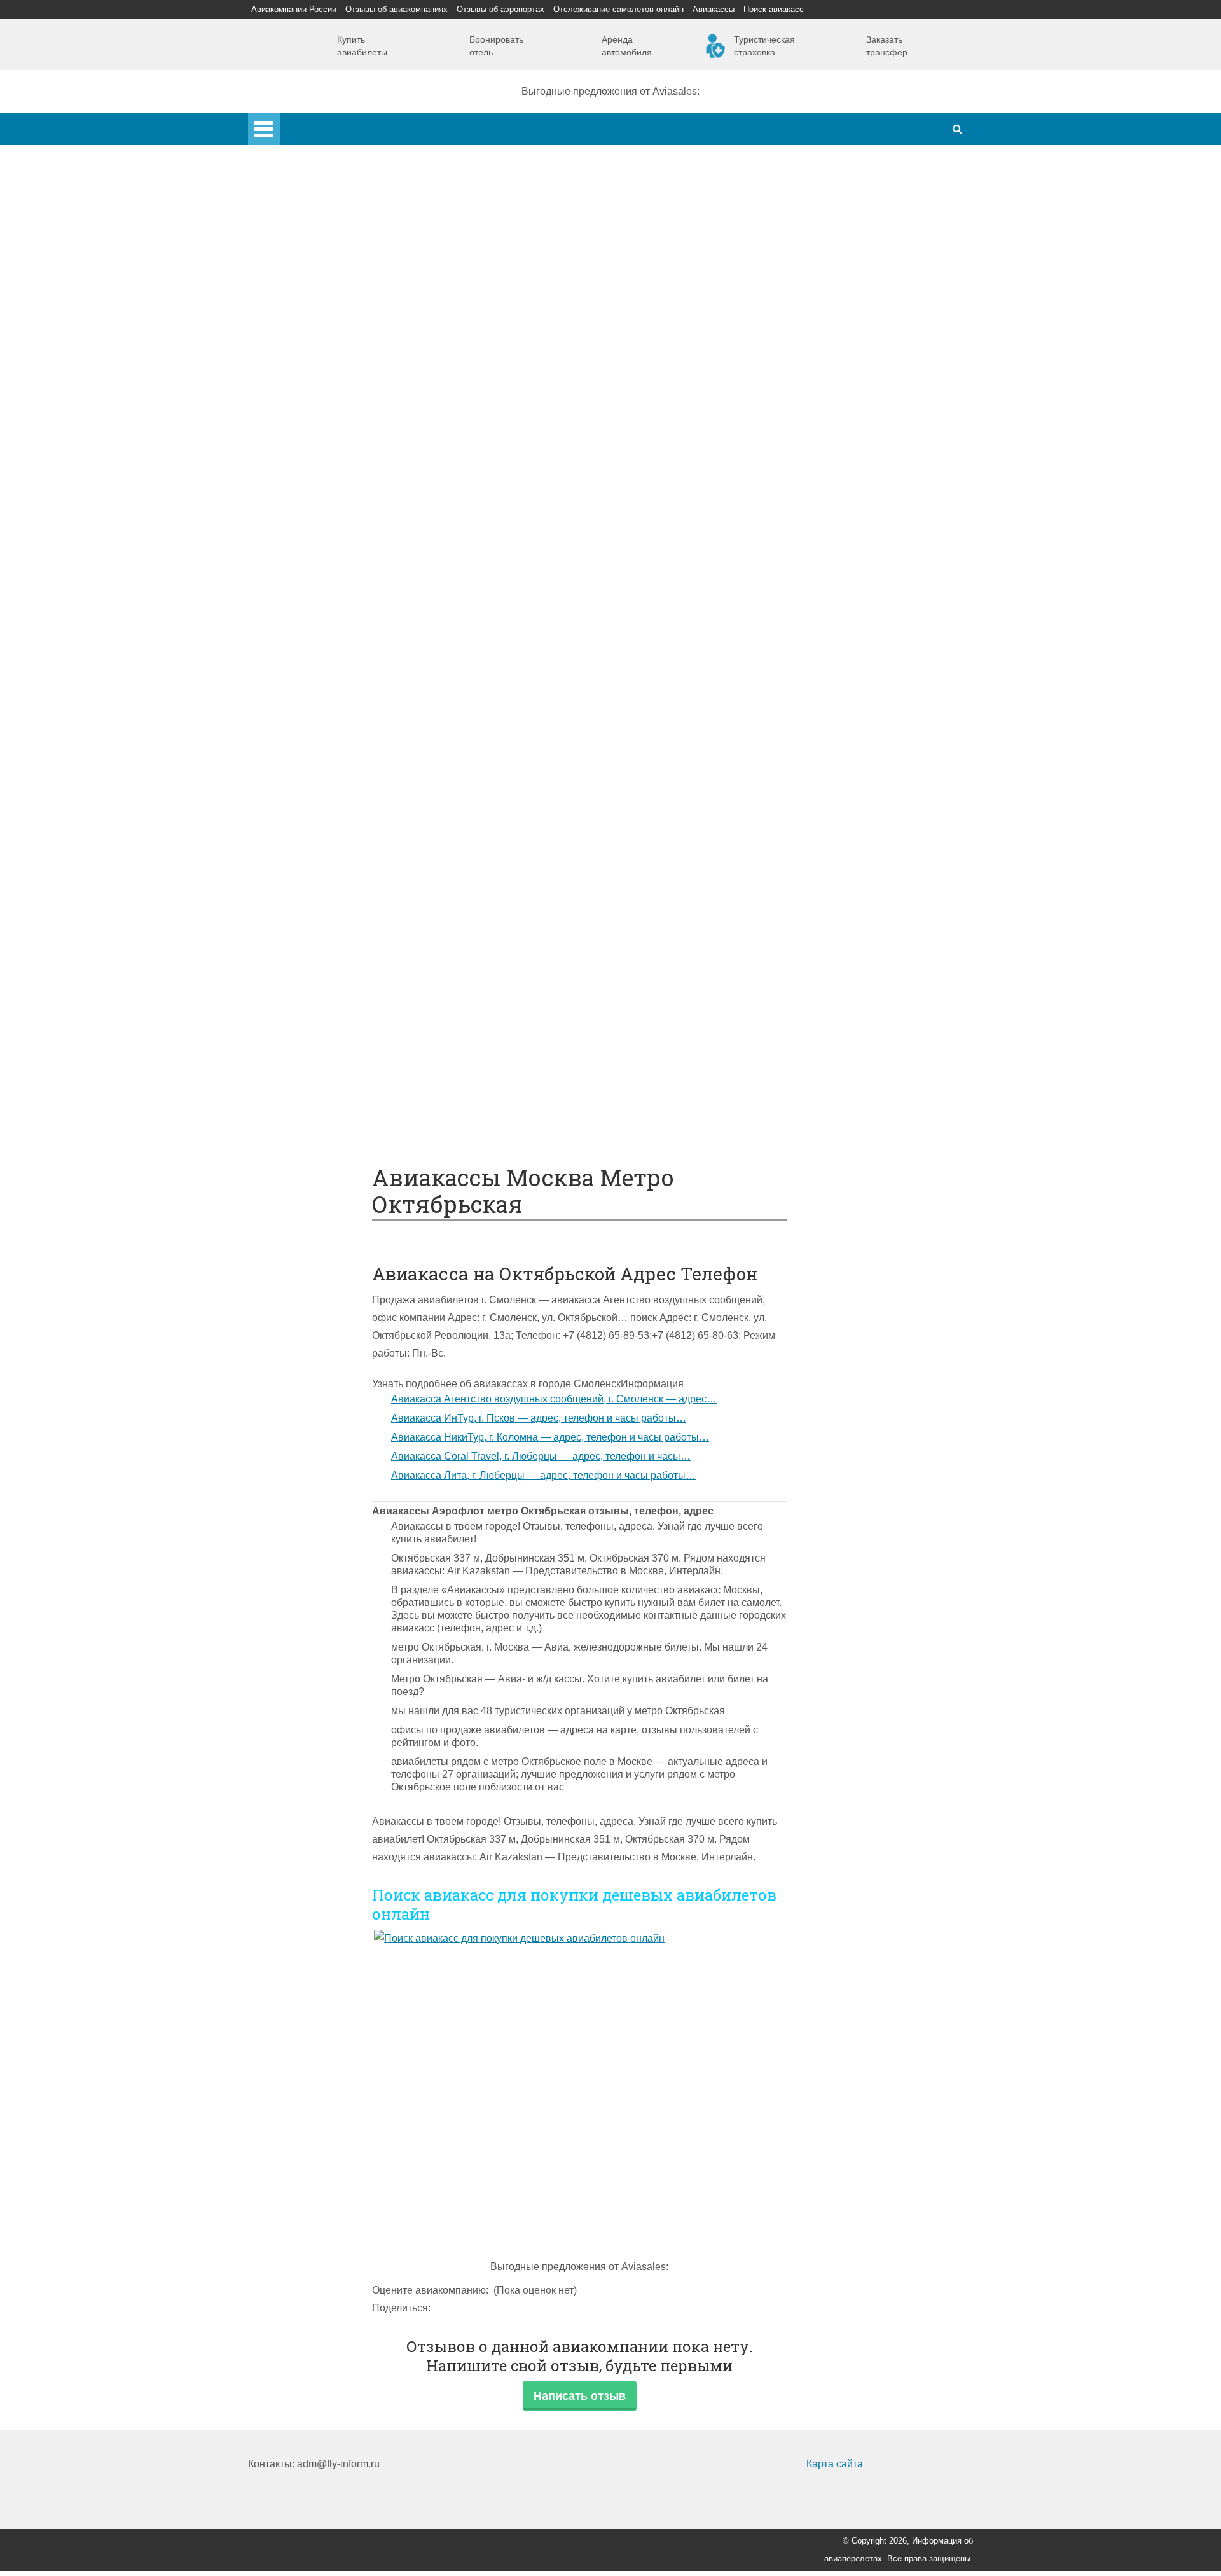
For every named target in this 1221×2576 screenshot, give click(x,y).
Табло (313, 876)
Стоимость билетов (345, 947)
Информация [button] (652, 1384)
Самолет (294, 449)
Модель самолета (340, 538)
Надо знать (300, 1125)
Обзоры (317, 930)
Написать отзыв (580, 2396)
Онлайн (317, 965)
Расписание (327, 609)
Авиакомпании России (294, 9)
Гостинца (321, 858)
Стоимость (324, 841)
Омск (311, 395)
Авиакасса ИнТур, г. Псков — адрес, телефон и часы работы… (539, 1418)
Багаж (314, 805)
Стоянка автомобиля (348, 1036)
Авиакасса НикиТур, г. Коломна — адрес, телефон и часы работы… (550, 1437)
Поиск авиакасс (774, 9)
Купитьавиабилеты (362, 46)
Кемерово (322, 377)
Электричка (326, 680)
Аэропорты (300, 217)
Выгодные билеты (342, 1090)
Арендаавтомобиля (627, 46)
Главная (300, 122)
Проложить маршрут (348, 1072)
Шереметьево (332, 271)
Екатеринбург (331, 360)
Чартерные (326, 591)
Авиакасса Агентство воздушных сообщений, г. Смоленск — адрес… (554, 1399)
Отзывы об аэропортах (500, 9)
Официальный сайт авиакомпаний (381, 983)
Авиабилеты (328, 573)
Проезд (316, 716)
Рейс (310, 627)
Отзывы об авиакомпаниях (397, 9)
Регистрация (329, 431)
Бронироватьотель (496, 46)
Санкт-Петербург (339, 306)
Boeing (315, 502)
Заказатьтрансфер (887, 46)
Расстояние (327, 645)
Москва (316, 342)
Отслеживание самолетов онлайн (618, 9)
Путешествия (305, 1054)
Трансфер (323, 662)
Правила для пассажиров (360, 1019)
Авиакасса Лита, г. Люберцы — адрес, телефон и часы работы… (543, 1475)
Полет (288, 751)
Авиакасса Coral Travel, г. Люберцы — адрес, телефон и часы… (541, 1456)
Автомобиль (328, 734)
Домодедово (329, 253)
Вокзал (315, 413)
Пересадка (325, 787)
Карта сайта (835, 2464)
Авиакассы (714, 9)
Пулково (319, 324)
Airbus (314, 467)
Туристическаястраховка (764, 46)
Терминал (322, 894)
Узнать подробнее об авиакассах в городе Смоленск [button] (496, 1384)
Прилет (316, 769)
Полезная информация (328, 912)
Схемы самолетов (342, 484)
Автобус (318, 698)
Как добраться (307, 556)
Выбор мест (327, 520)
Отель (313, 823)
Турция (316, 288)
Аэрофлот (323, 235)
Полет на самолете (344, 1108)
